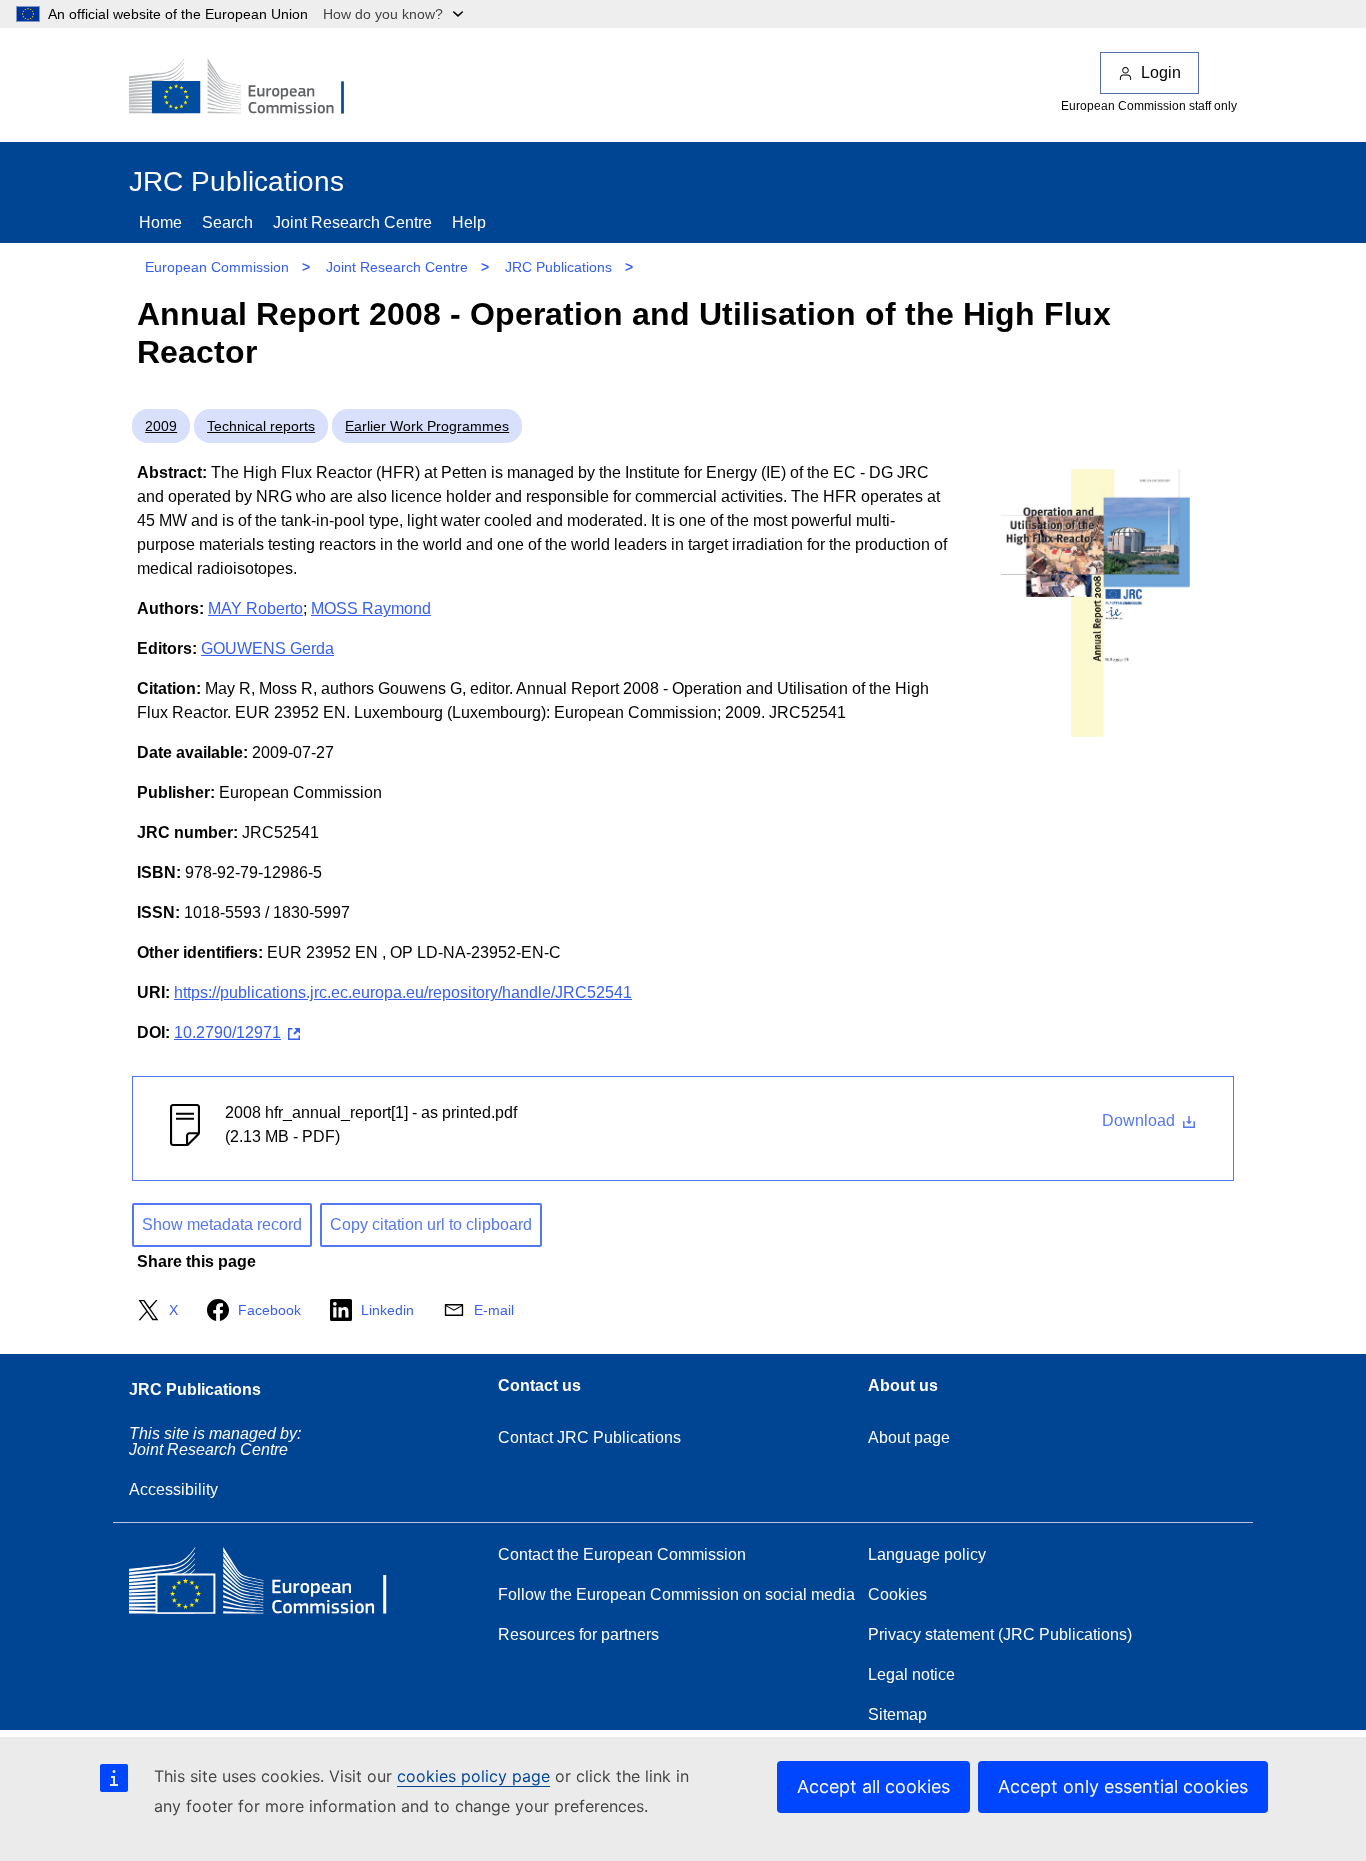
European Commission (217, 267)
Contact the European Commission (622, 1554)
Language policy (927, 1554)
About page (909, 1437)
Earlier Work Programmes (427, 426)
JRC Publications (558, 267)
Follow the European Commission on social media (676, 1594)
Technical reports (261, 426)
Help (469, 222)
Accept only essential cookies (1123, 1786)
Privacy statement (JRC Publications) (1000, 1634)
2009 (161, 426)
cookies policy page (473, 1776)
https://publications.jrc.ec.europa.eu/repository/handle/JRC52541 (403, 992)
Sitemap (897, 1714)
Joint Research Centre (352, 222)
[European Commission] (250, 88)
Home (160, 222)
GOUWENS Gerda (267, 648)
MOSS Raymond (371, 608)
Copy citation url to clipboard (431, 1224)
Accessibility (173, 1489)
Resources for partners (578, 1634)
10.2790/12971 (227, 1032)
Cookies (897, 1594)
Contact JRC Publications (589, 1437)
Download (1140, 1120)
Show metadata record (222, 1224)
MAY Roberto (255, 608)
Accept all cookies (873, 1786)
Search (227, 222)
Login (1161, 72)
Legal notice (911, 1674)
